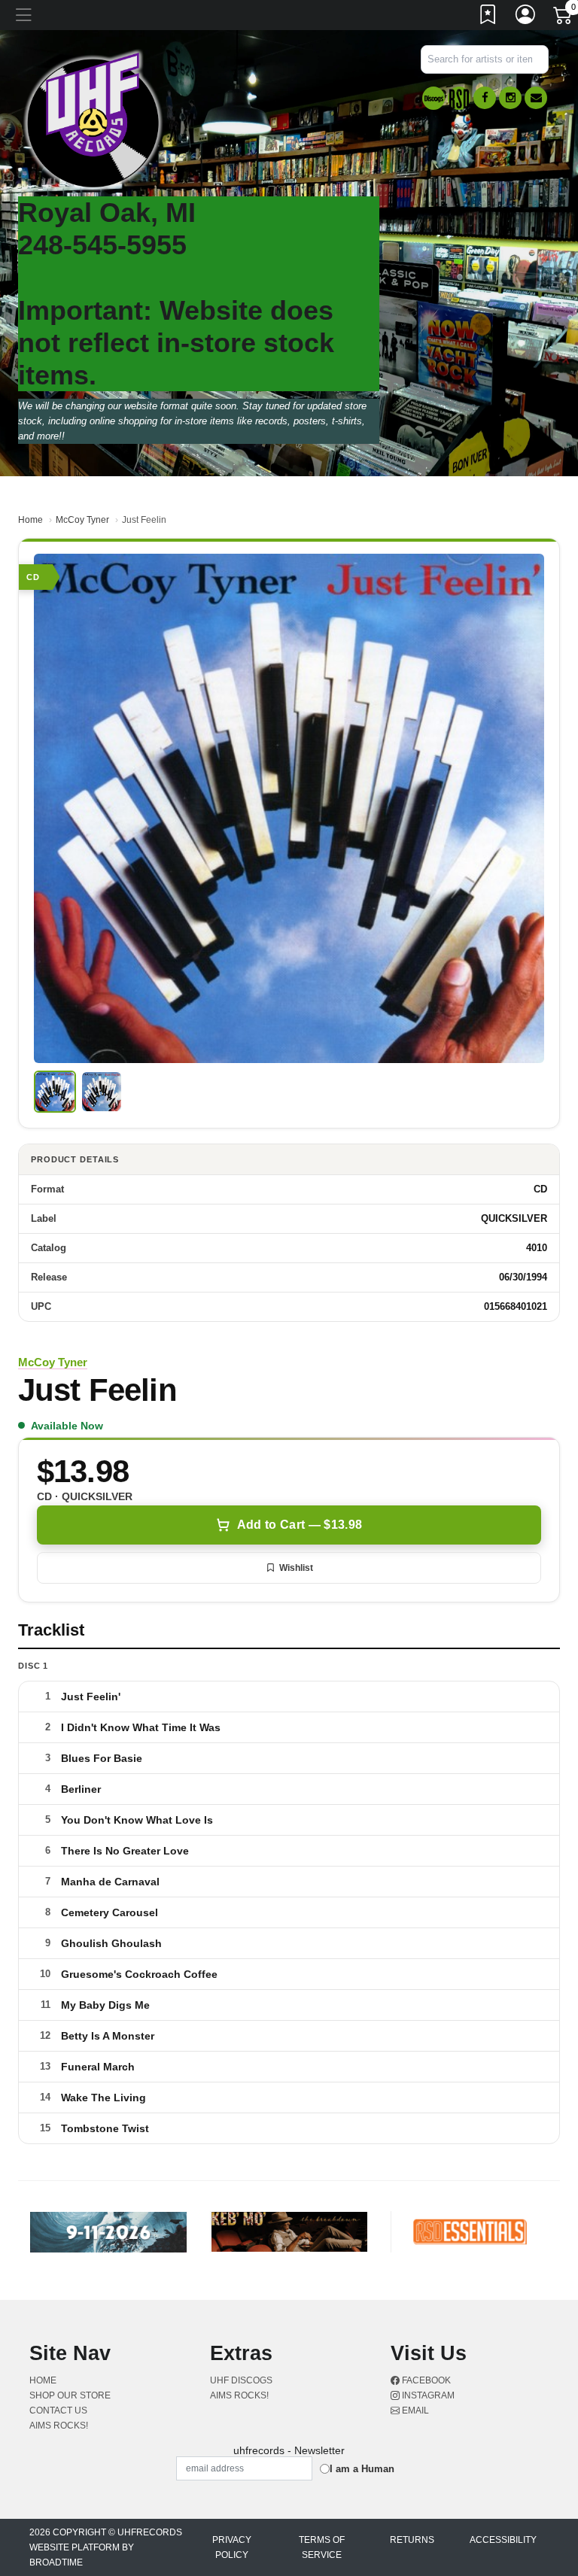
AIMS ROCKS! (59, 2426)
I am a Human (362, 2469)
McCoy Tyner (82, 520)
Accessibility (503, 2540)
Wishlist (296, 1568)
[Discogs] (433, 98)
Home (30, 520)
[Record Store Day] (459, 98)
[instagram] (510, 98)
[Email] (536, 98)
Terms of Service (322, 2547)
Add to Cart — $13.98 (300, 1525)
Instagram (427, 2395)
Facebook (425, 2380)
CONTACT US (58, 2410)
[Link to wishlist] (488, 17)
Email (414, 2410)
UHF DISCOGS (241, 2380)
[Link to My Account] (526, 17)
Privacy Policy (232, 2547)
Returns (412, 2540)
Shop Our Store (70, 2395)
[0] (564, 18)
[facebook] (485, 98)
